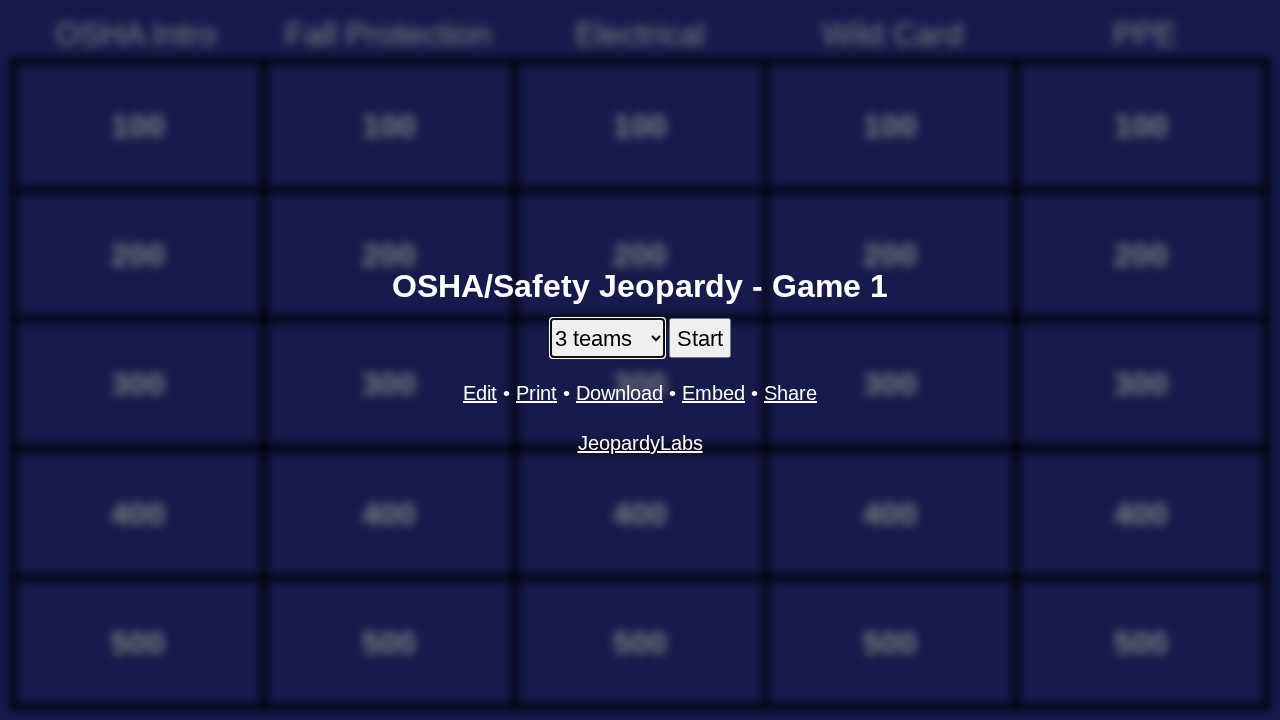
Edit (480, 393)
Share (790, 393)
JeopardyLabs (640, 443)
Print (536, 393)
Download (619, 393)
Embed (713, 393)
